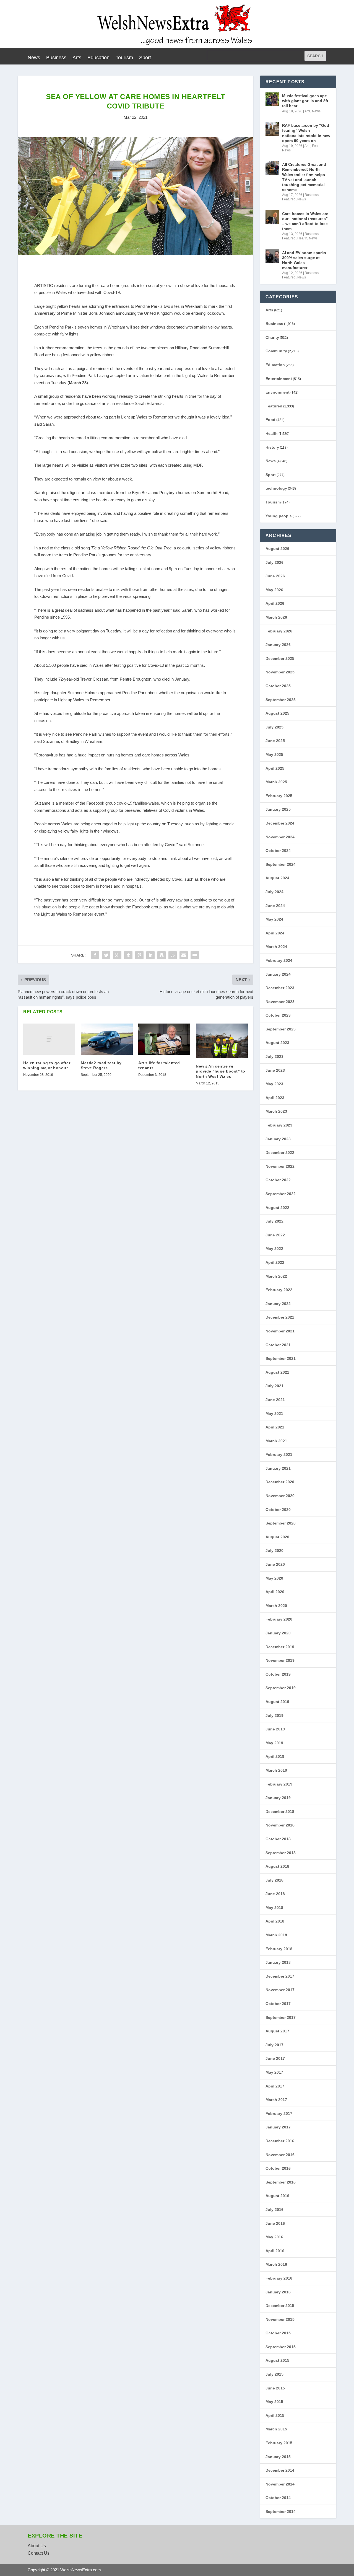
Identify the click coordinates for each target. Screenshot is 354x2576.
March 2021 (276, 1441)
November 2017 (280, 1990)
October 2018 (278, 1839)
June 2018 (275, 1894)
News (34, 58)
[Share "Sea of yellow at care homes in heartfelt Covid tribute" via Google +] (117, 955)
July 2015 (274, 2374)
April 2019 (275, 1756)
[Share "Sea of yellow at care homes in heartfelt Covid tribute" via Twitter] (106, 955)
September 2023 (281, 1029)
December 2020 (280, 1482)
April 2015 (275, 2415)
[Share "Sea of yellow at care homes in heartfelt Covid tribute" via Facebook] (95, 955)
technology (276, 488)
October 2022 (278, 1180)
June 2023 (275, 1070)
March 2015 (276, 2429)
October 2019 (278, 1674)
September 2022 (281, 1194)
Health (302, 238)
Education (98, 58)
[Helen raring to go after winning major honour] (49, 1039)
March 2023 (276, 1111)
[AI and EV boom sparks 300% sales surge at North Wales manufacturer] (272, 256)
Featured (319, 146)
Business (56, 58)
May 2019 (274, 1743)
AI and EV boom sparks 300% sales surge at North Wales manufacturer (304, 260)
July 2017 (274, 2045)
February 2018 (279, 1949)
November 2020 (280, 1496)
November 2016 (280, 2155)
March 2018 (276, 1935)
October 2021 (278, 1345)
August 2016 (277, 2196)
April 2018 (275, 1921)
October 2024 (278, 851)
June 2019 (275, 1729)
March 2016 (276, 2264)
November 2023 (280, 1002)
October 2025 (278, 686)
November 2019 (280, 1660)
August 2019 (277, 1702)
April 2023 (275, 1098)
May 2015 (274, 2402)
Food (270, 420)
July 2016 (274, 2210)
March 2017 (276, 2100)
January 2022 (278, 1304)
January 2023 (278, 1139)
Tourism (124, 58)
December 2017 (280, 1976)
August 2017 (277, 2031)
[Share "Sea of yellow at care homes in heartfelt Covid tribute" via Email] (184, 955)
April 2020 (275, 1592)
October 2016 (278, 2168)
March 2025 (276, 782)
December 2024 (280, 823)
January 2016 (278, 2292)
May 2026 (274, 590)
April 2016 (275, 2251)
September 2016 (281, 2182)
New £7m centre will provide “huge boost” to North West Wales (221, 1071)
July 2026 (274, 562)
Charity (272, 337)
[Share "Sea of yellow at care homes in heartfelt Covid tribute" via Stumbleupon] (173, 955)
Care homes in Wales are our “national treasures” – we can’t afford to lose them (305, 221)
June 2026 (275, 576)
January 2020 (278, 1633)
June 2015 (275, 2388)
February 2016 (279, 2278)
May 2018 (274, 1908)
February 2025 (279, 796)
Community (276, 351)
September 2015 (281, 2347)
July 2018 (274, 1880)
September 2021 (281, 1358)
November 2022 (280, 1166)
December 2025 (280, 658)
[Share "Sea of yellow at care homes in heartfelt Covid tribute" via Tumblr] (128, 955)
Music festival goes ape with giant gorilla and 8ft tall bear (305, 101)
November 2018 (280, 1825)
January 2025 (278, 809)
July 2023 (274, 1056)
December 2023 (280, 988)
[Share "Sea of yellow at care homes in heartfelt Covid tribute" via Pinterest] (139, 955)
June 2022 (275, 1235)
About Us (37, 2546)
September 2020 (281, 1523)
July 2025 (274, 727)
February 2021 (279, 1454)
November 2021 (280, 1331)
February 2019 (279, 1784)
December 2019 (280, 1647)
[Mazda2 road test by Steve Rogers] (107, 1039)
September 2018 (281, 1853)
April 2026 (275, 603)
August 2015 (277, 2360)
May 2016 (274, 2237)
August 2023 (277, 1043)
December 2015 (280, 2306)
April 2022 (275, 1262)
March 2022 (276, 1276)
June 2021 (275, 1400)
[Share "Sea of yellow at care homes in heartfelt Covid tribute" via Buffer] (162, 955)
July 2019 (274, 1715)
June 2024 (275, 906)
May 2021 (274, 1414)
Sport (145, 58)
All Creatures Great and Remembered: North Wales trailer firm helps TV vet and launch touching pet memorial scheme (304, 177)
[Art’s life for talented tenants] (164, 1039)
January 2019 (278, 1798)
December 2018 (280, 1812)
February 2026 (279, 631)
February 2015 (279, 2443)
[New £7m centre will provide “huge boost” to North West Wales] (222, 1041)
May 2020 (274, 1578)
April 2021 (275, 1427)
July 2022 (274, 1221)
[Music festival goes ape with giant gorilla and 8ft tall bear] (272, 99)
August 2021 (277, 1372)
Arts (77, 58)
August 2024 (277, 878)
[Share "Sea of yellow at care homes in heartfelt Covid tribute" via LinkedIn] (150, 955)
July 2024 (274, 892)
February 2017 (279, 2113)
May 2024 (274, 919)
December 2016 (280, 2141)
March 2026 (276, 617)
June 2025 (275, 741)
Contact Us (39, 2553)
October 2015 (278, 2333)
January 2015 (278, 2457)
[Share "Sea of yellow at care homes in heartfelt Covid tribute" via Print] (195, 955)
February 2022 (279, 1290)
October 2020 (278, 1510)
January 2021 (278, 1468)
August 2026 (277, 549)
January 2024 (278, 974)
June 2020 (275, 1564)
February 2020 (279, 1619)
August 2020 (277, 1537)
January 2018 (278, 1962)
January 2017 (278, 2127)
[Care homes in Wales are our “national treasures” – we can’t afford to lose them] (272, 217)
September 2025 (281, 700)
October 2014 (278, 2498)
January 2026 (278, 645)
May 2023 (274, 1084)
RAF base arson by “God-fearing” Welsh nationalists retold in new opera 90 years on (306, 133)
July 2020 (274, 1551)
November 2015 (280, 2319)
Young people (279, 516)
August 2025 (277, 713)
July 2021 (274, 1386)
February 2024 (279, 960)
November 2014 (280, 2484)
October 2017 (278, 2004)
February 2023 (279, 1125)
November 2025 (280, 672)
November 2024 (280, 837)
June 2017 (275, 2058)
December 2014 (280, 2470)
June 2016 (275, 2223)
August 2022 (277, 1208)
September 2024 (281, 864)
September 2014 (281, 2512)
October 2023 (278, 1015)
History (272, 447)
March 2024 (276, 947)
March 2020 (276, 1606)
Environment (278, 392)
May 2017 (274, 2072)
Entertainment (279, 379)
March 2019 (276, 1770)
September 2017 (281, 2017)
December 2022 (280, 1153)
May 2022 (274, 1249)
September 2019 (281, 1688)
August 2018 (277, 1866)
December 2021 (280, 1317)
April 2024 (275, 933)
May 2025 (274, 755)
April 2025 (275, 768)
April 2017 (275, 2086)
